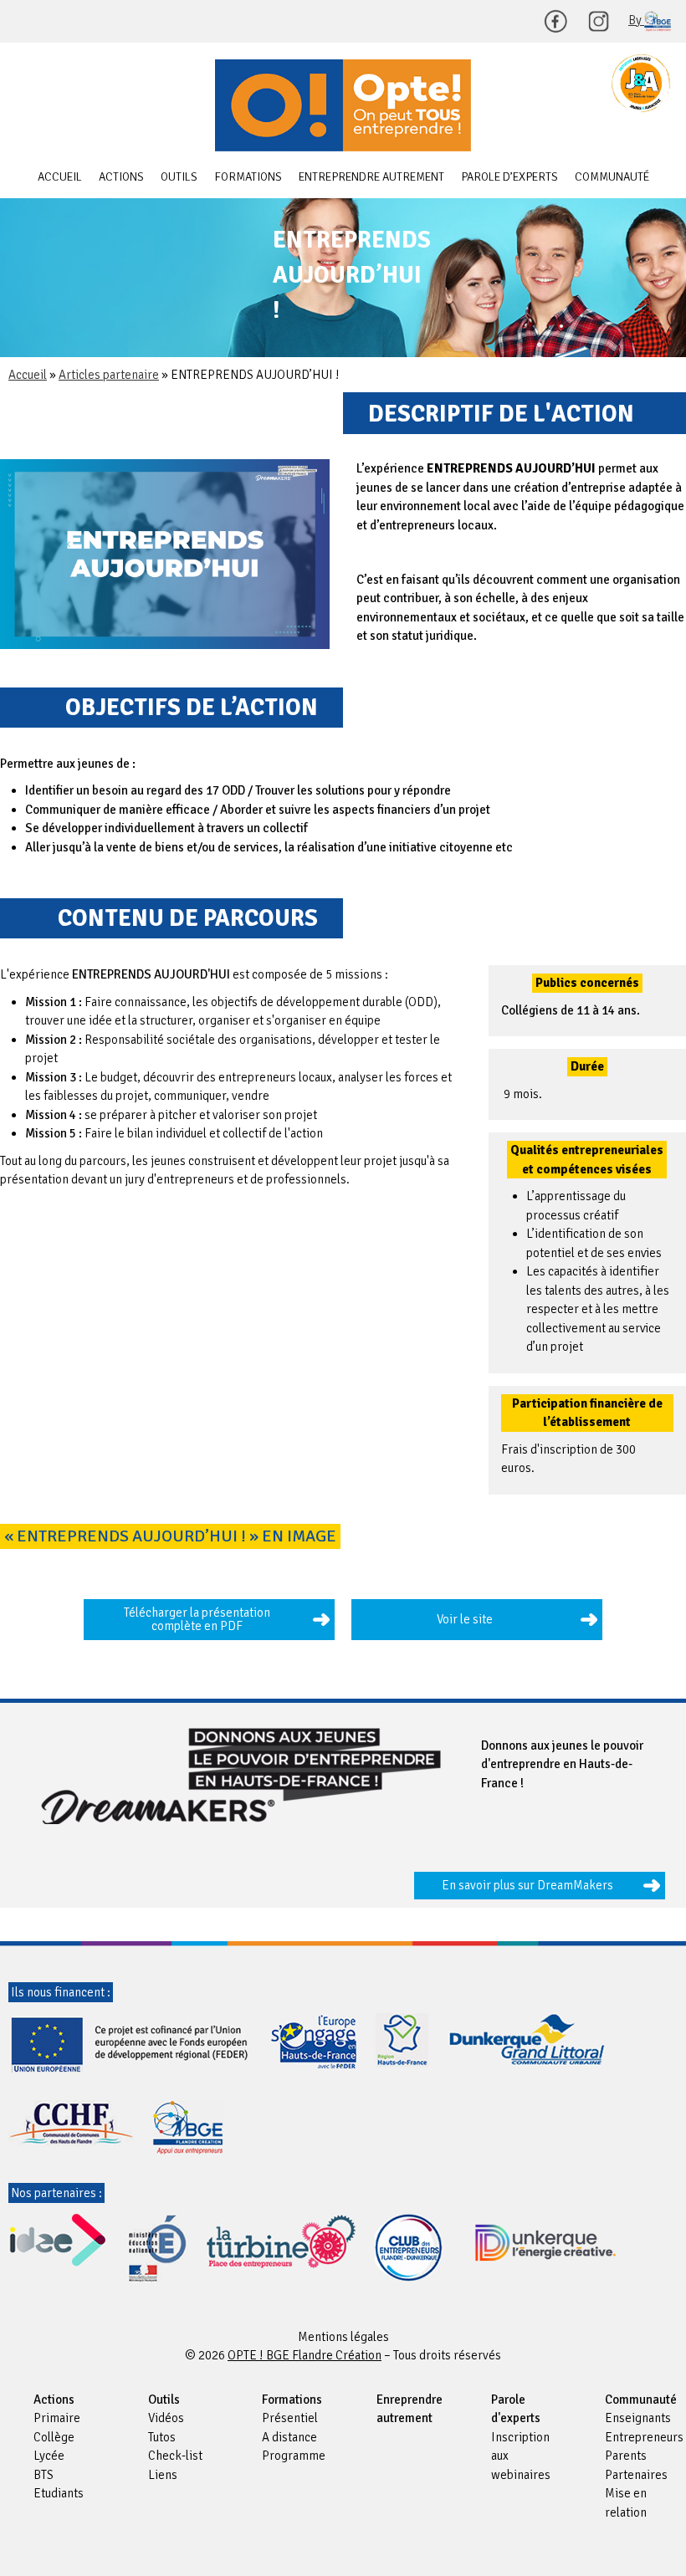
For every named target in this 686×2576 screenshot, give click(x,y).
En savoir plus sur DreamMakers (527, 1885)
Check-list (175, 2456)
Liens (163, 2475)
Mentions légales (343, 2337)
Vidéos (166, 2418)
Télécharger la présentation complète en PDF (197, 1620)
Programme (294, 2456)
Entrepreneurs (644, 2437)
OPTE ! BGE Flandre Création (343, 105)
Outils (179, 177)
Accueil (60, 177)
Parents (626, 2456)
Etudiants (59, 2493)
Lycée (49, 2456)
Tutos (162, 2437)
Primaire (57, 2418)
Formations (248, 177)
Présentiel (290, 2418)
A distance (289, 2437)
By (636, 20)
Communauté (612, 177)
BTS (44, 2475)
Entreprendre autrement (371, 177)
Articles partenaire (109, 375)
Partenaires (636, 2475)
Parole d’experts (509, 177)
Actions (121, 177)
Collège (54, 2437)
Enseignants (638, 2418)
